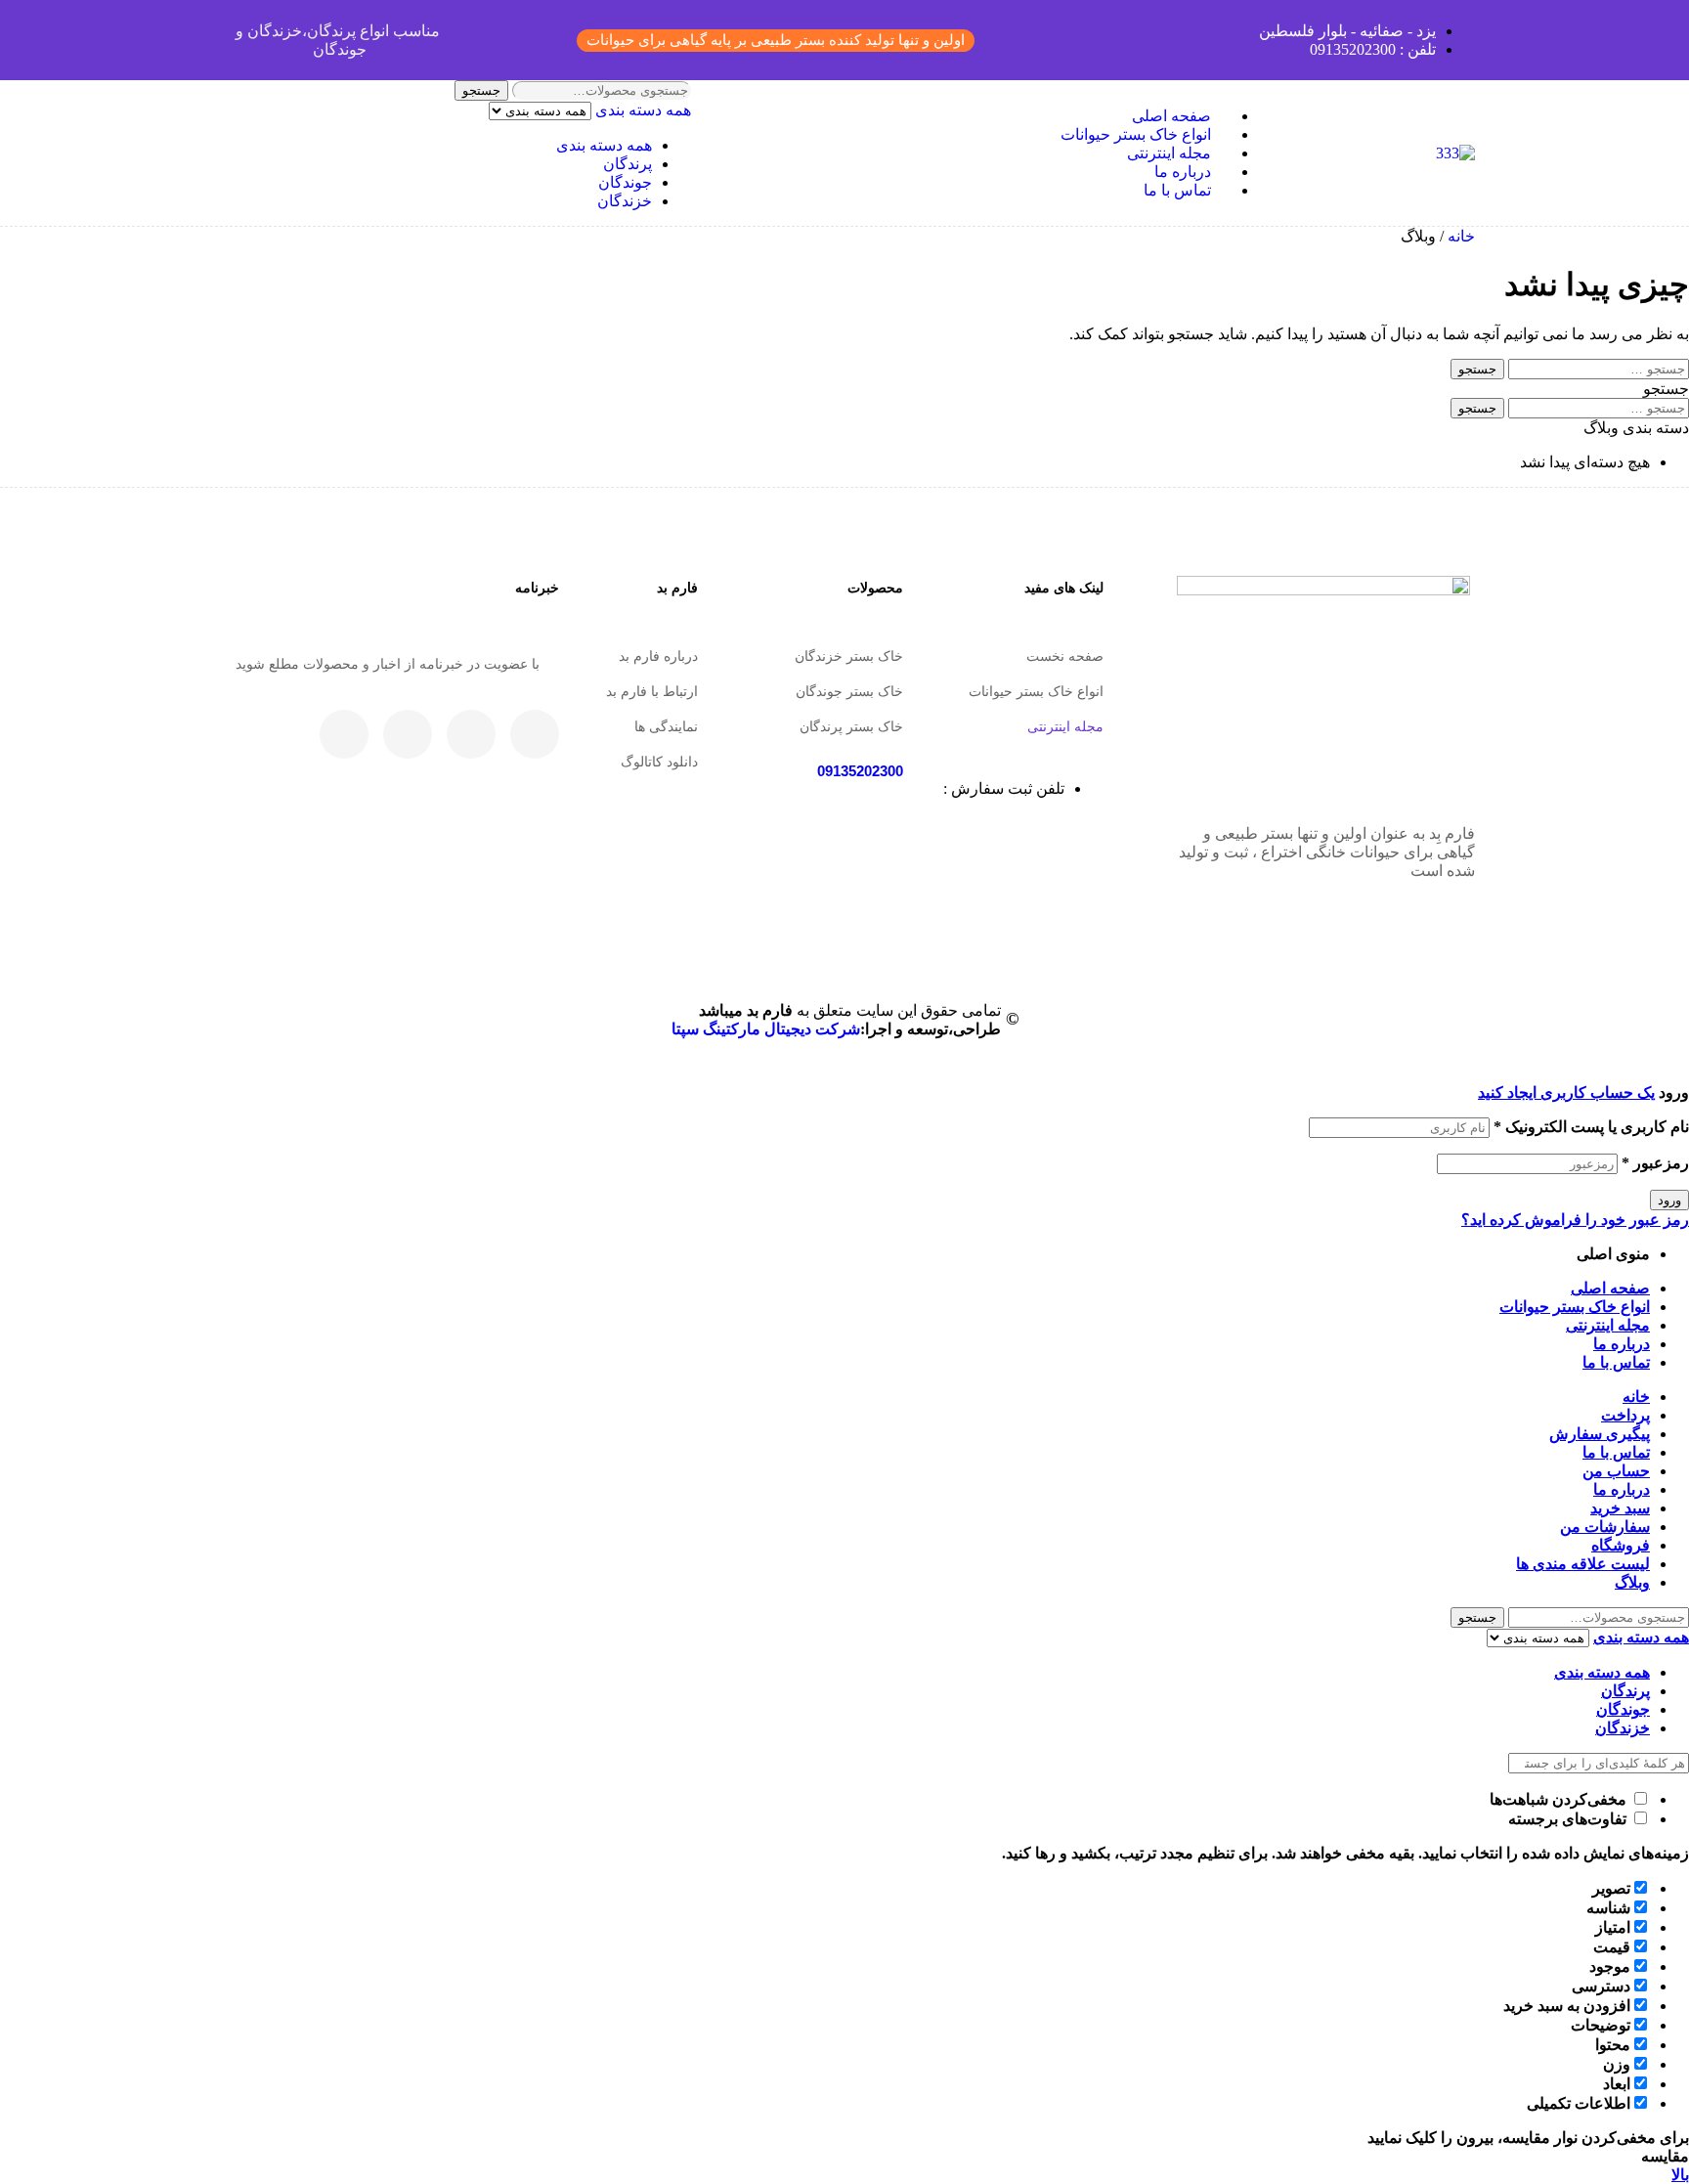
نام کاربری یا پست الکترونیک (1591, 1127)
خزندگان (625, 201)
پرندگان (628, 164)
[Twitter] (471, 734)
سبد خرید (1620, 1508)
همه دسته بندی (604, 145)
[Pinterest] (344, 734)
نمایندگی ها (666, 726)
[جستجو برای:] (1597, 368)
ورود (1669, 1200)
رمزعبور (1655, 1163)
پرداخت (1625, 1415)
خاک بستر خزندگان (849, 656)
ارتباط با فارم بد (652, 691)
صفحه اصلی (1610, 1288)
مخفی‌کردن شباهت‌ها (1560, 1799)
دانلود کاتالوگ (659, 762)
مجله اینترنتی (1065, 726)
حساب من (1616, 1471)
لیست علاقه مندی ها (1583, 1564)
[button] (776, 41)
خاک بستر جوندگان (849, 691)
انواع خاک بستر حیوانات (1036, 691)
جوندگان (625, 182)
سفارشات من (1605, 1527)
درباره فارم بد (658, 656)
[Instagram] (408, 734)
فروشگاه (1621, 1545)
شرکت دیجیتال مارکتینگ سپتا (766, 1029)
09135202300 (860, 771)
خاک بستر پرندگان (851, 726)
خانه (1461, 236)
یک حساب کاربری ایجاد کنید (1566, 1092)
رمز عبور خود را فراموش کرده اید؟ (1575, 1220)
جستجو (481, 90)
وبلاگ (1632, 1582)
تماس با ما (1616, 1362)
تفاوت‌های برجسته (1569, 1819)
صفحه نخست (1065, 656)
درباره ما (1622, 1344)
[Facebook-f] (535, 734)
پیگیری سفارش (1600, 1434)
